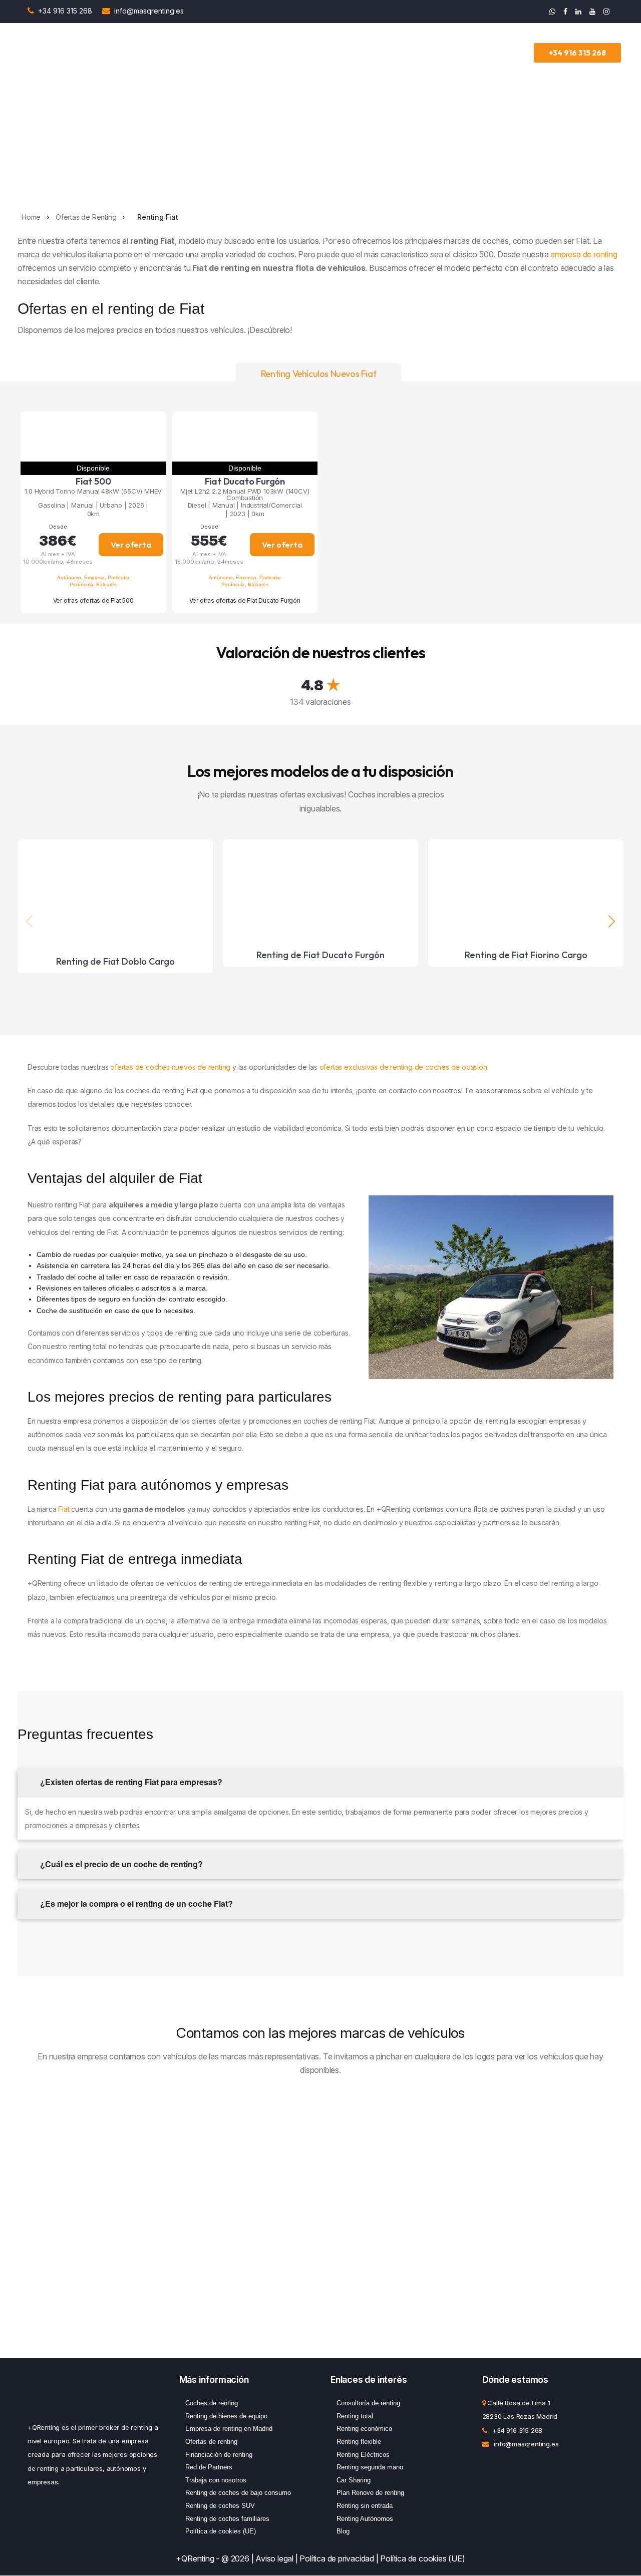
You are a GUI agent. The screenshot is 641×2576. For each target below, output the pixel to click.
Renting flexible (359, 2442)
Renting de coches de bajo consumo (238, 2493)
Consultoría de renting (368, 2403)
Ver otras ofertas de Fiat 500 (93, 600)
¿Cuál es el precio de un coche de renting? (120, 1864)
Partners (402, 53)
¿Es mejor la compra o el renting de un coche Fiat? (135, 1903)
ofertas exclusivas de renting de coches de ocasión (403, 1067)
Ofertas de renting (211, 2442)
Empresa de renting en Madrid (229, 2429)
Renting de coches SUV (220, 2506)
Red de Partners (209, 2467)
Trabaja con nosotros (216, 2480)
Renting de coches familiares (227, 2518)
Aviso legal (274, 2558)
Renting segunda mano (370, 2467)
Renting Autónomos (365, 2518)
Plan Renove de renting (370, 2493)
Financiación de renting (219, 2454)
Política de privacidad (337, 2558)
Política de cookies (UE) (221, 2531)
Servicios (303, 53)
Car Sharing (354, 2480)
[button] (612, 921)
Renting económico (364, 2429)
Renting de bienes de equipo (226, 2416)
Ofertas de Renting (248, 53)
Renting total (355, 2416)
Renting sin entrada (365, 2506)
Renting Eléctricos (363, 2454)
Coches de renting (212, 2403)
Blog (343, 2531)
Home (31, 217)
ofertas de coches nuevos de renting (170, 1067)
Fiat (64, 1509)
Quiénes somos (457, 53)
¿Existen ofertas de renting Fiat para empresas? (130, 1782)
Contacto (514, 53)
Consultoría (353, 53)
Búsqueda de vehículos (162, 53)
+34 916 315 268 (66, 11)
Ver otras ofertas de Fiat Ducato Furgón (245, 600)
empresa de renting (583, 254)
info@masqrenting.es (149, 11)
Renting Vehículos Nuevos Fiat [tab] (318, 374)
